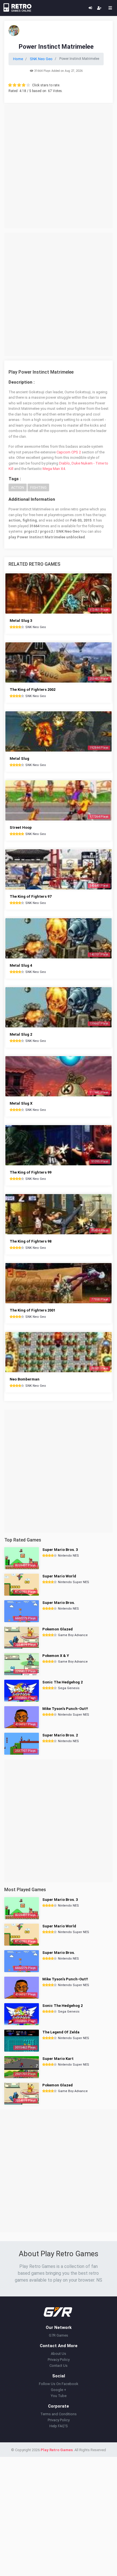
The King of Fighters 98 (31, 1241)
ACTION (18, 487)
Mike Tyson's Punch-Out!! (65, 1709)
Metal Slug (19, 758)
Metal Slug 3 (21, 621)
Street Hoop (21, 827)
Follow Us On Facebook (59, 2384)
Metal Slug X (21, 1103)
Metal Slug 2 (21, 1034)
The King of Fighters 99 (31, 1172)
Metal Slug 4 (21, 965)
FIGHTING (38, 487)
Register (99, 8)
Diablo (64, 463)
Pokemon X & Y (56, 1656)
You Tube (59, 2396)
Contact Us (58, 2366)
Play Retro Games (57, 2450)
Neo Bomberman (25, 1379)
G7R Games (58, 2335)
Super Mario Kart (58, 2059)
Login (90, 8)
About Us (58, 2354)
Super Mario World (59, 1576)
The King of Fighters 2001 (33, 1310)
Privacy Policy (59, 2360)
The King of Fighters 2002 (33, 690)
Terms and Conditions (58, 2414)
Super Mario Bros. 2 (60, 1735)
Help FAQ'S (59, 2426)
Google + (58, 2390)
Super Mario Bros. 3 (60, 1550)
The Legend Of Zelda (61, 2032)
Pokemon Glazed (58, 1629)
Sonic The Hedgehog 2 (62, 1682)
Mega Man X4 (54, 469)
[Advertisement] (58, 167)
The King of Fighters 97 (31, 896)
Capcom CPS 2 (69, 452)
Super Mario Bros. (59, 1603)
